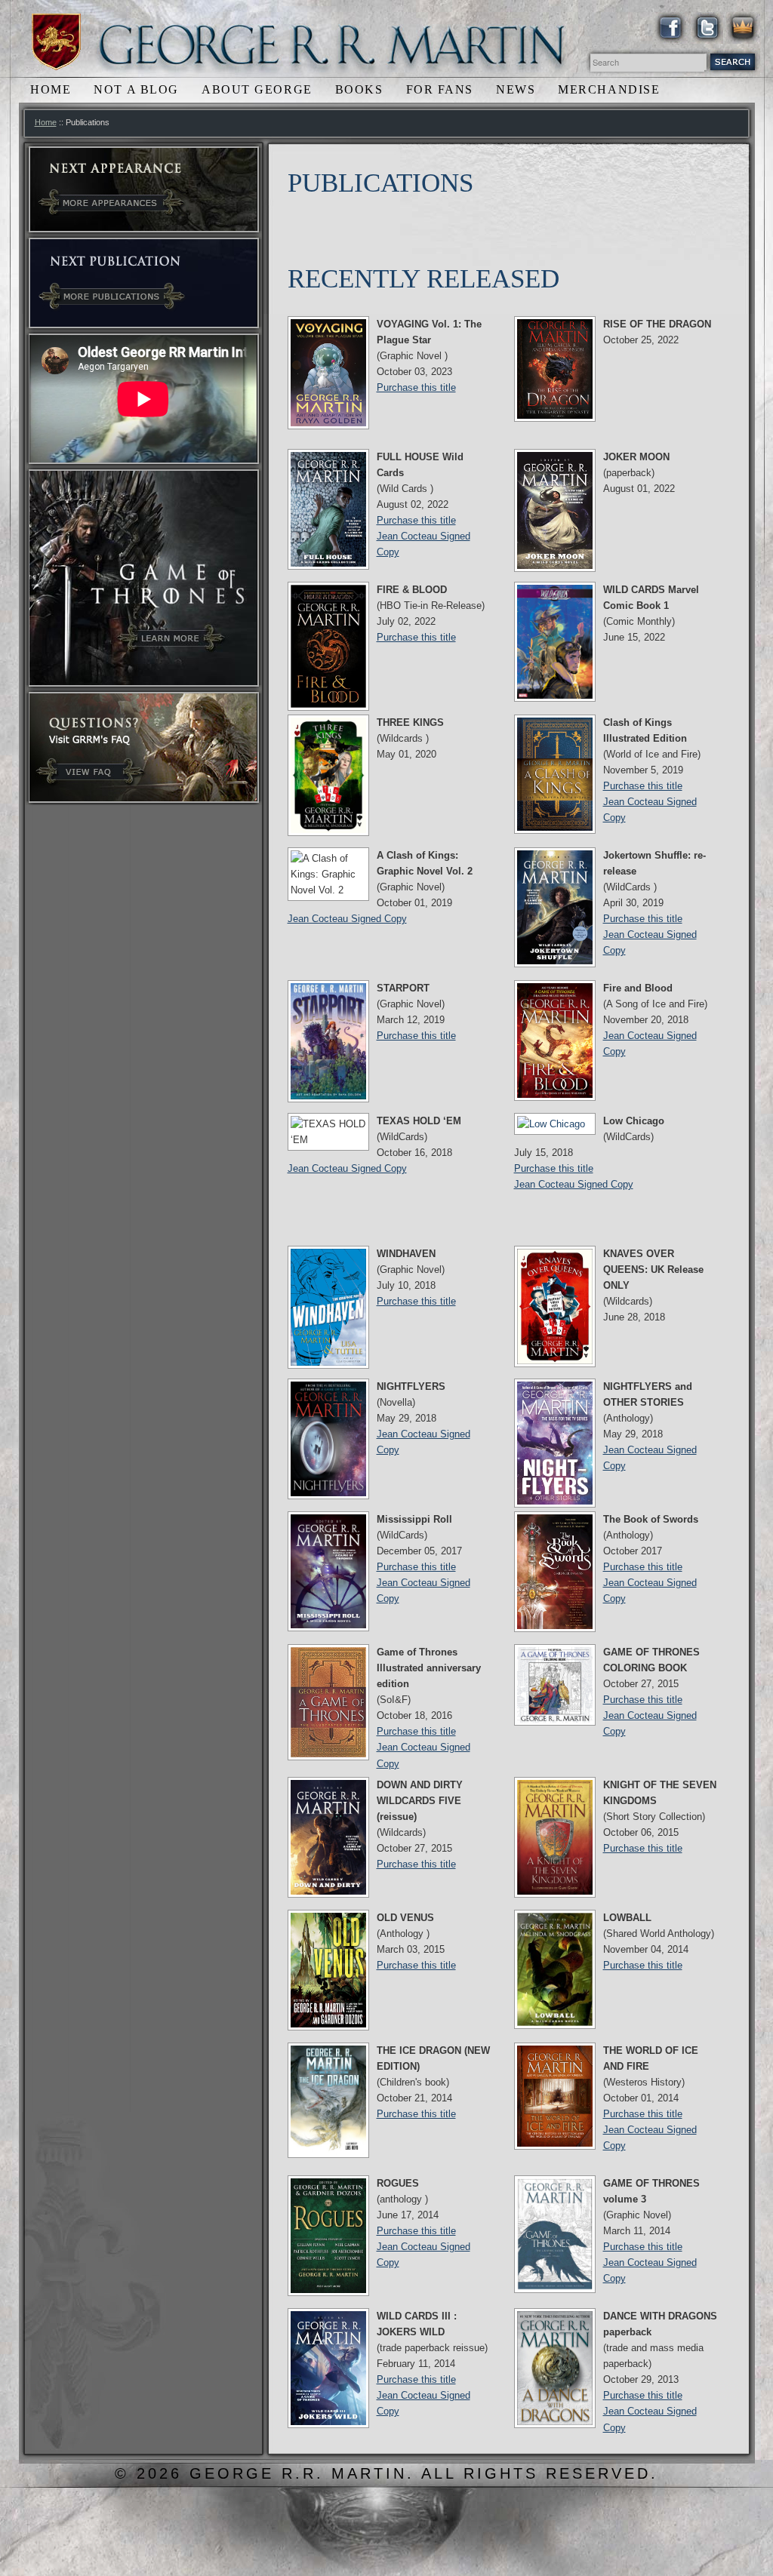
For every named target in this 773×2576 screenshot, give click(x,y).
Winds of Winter (56, 42)
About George (257, 89)
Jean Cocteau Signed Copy (347, 919)
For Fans (440, 89)
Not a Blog (136, 89)
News (516, 89)
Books (359, 89)
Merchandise (609, 89)
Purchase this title (416, 387)
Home (51, 89)
